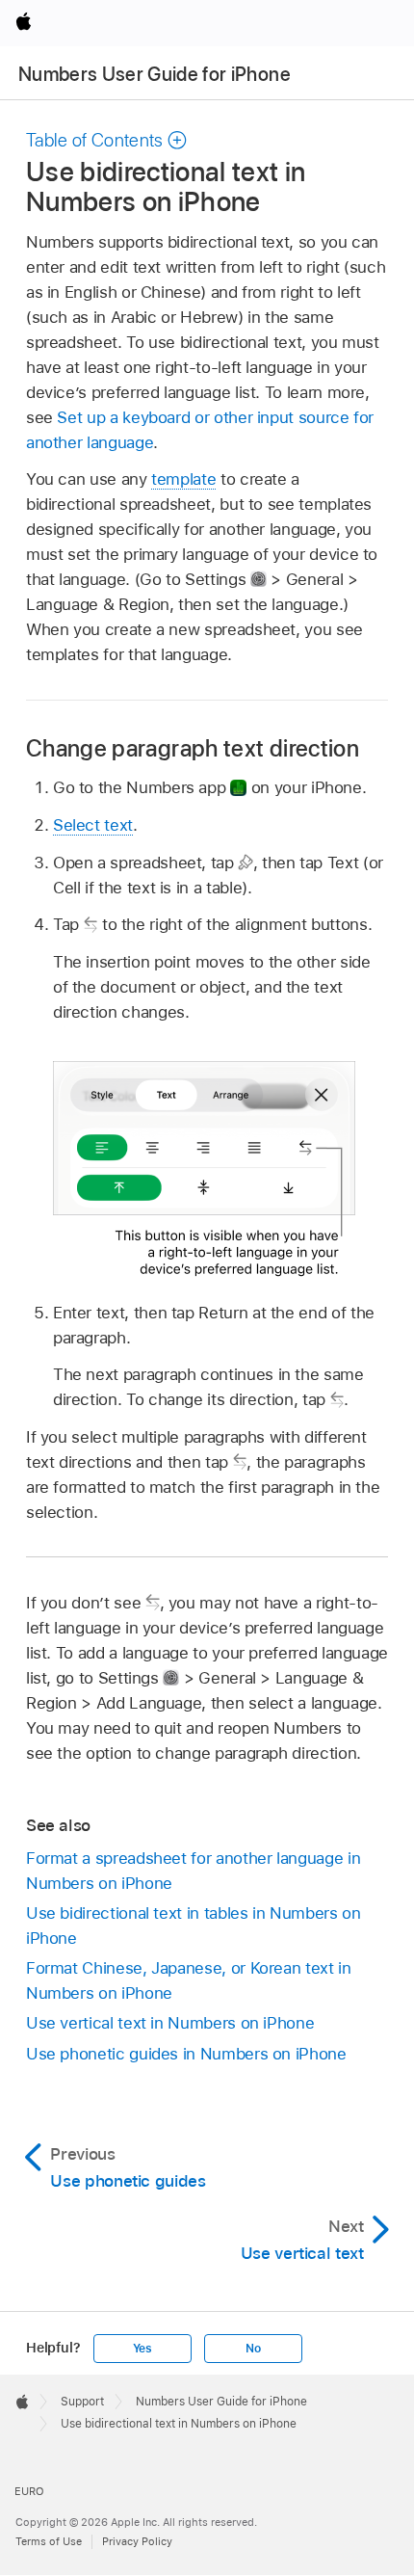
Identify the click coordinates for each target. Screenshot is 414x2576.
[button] (107, 140)
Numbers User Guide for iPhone (155, 74)
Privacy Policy (137, 2541)
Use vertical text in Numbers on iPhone (170, 2023)
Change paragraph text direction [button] (193, 748)
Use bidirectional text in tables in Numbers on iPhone (194, 1925)
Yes (142, 2349)
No (253, 2349)
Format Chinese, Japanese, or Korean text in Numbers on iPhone (189, 1980)
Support (82, 2402)
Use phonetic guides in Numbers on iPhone (186, 2054)
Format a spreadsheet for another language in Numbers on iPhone (193, 1871)
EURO (29, 2491)
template (183, 479)
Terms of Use (49, 2541)
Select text (93, 825)
